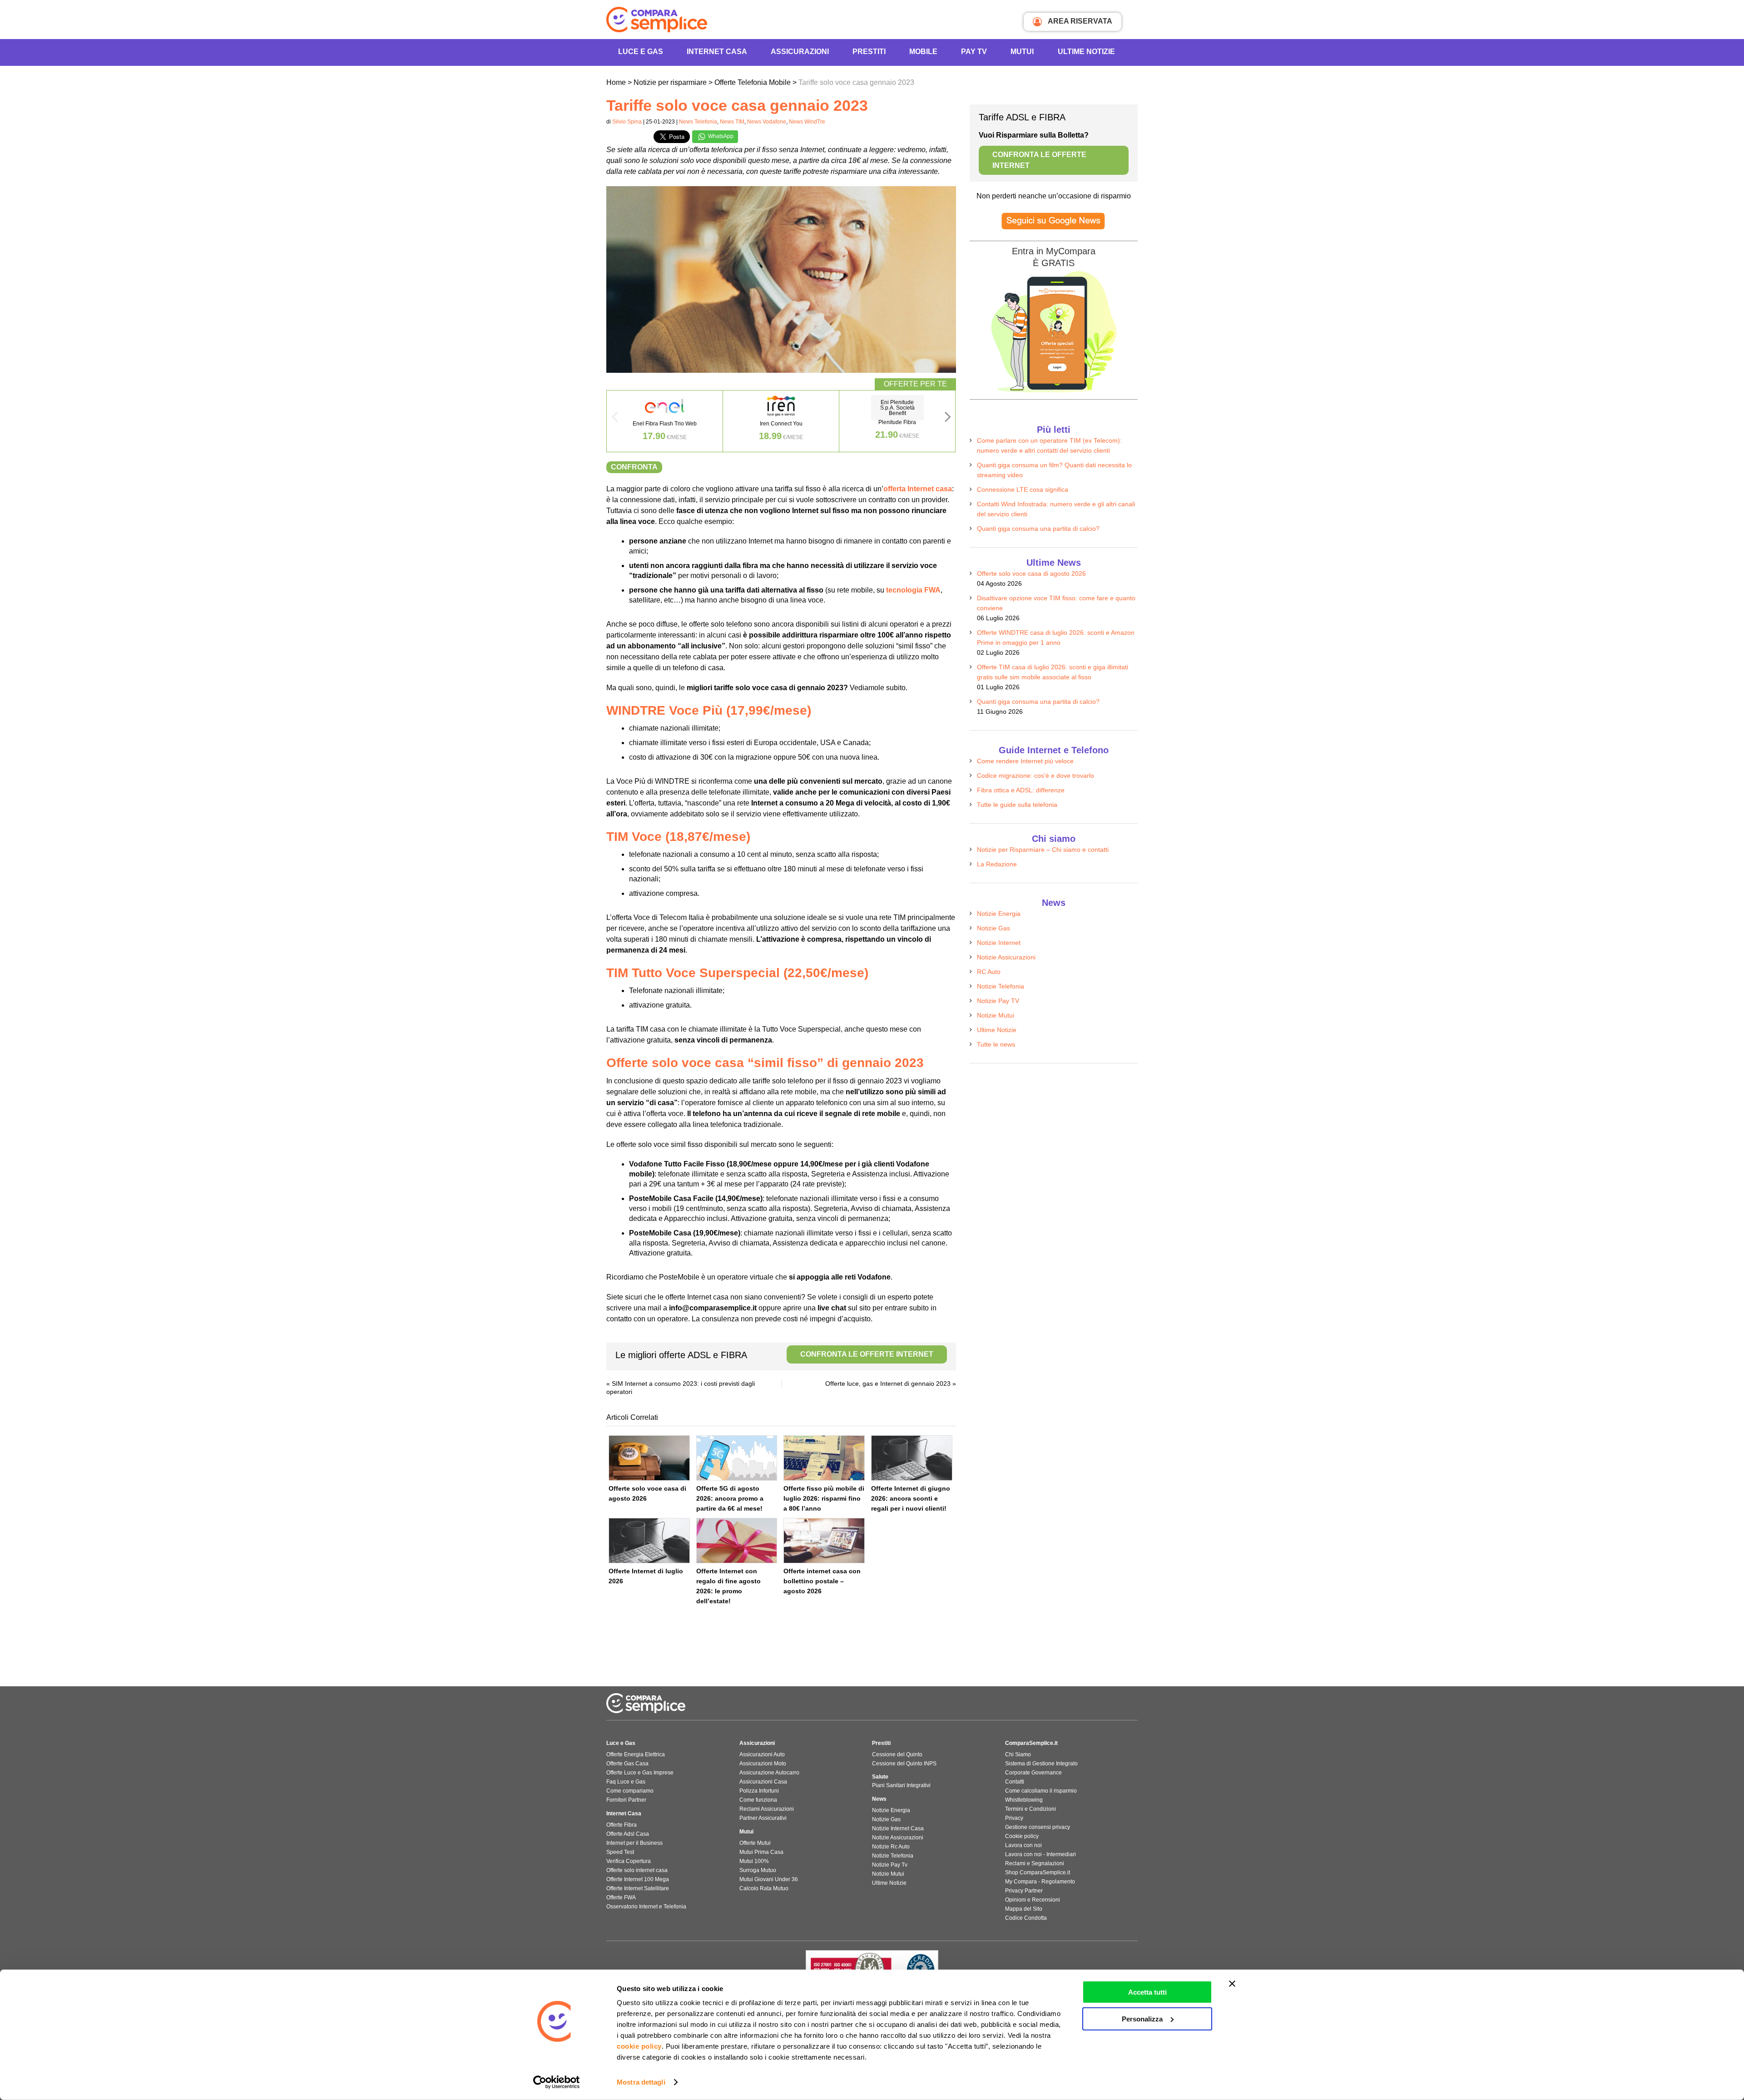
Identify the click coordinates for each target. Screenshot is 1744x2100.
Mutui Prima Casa (761, 1852)
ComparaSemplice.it (1031, 1743)
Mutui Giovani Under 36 (769, 1879)
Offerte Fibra (622, 1825)
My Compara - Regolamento (1040, 1882)
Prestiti (869, 52)
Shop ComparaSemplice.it (1038, 1873)
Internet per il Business (634, 1843)
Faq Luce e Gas (626, 1782)
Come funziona (758, 1800)
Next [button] (948, 420)
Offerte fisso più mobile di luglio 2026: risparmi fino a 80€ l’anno (824, 1498)
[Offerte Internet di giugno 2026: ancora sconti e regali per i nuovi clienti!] (912, 1458)
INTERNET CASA (717, 52)
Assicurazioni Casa (763, 1782)
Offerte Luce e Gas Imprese (640, 1773)
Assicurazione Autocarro (769, 1773)
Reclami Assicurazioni (767, 1809)
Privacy (1014, 1818)
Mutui (1022, 52)
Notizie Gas (993, 928)
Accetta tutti (1147, 1992)
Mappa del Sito (1024, 1909)
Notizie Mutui (996, 1015)
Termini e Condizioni (1031, 1809)
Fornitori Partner (626, 1800)
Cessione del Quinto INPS (904, 1764)
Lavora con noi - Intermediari (1040, 1854)
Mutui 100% (754, 1861)
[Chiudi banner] (1232, 1984)
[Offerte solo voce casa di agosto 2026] (649, 1458)
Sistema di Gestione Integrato (1041, 1764)
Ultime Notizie (1086, 52)
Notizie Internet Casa (898, 1828)
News (879, 1799)
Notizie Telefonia (1001, 986)
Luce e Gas (641, 52)
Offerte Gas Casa (627, 1764)
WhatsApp (720, 136)
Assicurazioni (800, 52)
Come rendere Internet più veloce (1025, 761)
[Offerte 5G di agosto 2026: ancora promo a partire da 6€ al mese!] (737, 1458)
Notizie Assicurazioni (1006, 957)
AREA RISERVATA (1079, 21)
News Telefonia (698, 122)
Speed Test (620, 1852)
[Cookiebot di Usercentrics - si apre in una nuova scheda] (557, 2082)
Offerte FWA (621, 1897)
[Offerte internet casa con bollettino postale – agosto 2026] (824, 1541)
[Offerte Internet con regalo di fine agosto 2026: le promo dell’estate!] (737, 1541)
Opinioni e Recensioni (1033, 1900)
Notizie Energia (999, 914)
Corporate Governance (1033, 1773)
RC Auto (989, 972)
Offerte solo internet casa (637, 1870)
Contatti (1015, 1782)
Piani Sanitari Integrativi (901, 1785)
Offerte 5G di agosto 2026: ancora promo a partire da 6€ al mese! (730, 1498)
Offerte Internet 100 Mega (638, 1879)
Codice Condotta (1026, 1918)
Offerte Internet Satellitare (638, 1888)
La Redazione (997, 864)
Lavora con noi (1023, 1845)
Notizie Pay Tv (890, 1865)
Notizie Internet (999, 943)
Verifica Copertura (629, 1861)
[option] (665, 421)
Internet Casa (624, 1813)
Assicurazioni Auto (762, 1754)
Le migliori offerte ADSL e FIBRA (774, 1355)
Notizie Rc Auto (891, 1847)
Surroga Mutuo (758, 1870)
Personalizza (1142, 2018)
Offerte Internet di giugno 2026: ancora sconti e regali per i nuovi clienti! (911, 1498)
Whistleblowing (1024, 1800)
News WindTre (807, 122)
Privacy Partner (1024, 1891)
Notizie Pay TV (998, 1001)
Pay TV (974, 52)
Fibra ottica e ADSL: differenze (1021, 790)
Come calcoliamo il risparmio (1041, 1791)
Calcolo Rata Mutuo (764, 1888)
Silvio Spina (627, 122)
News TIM (732, 122)
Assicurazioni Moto (763, 1764)
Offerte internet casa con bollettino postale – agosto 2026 (822, 1581)
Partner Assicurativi (763, 1818)
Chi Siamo (1018, 1754)
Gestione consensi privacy (1038, 1827)
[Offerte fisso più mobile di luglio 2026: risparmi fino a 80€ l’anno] (824, 1458)
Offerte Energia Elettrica (636, 1754)
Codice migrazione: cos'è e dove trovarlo (1035, 776)
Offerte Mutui (755, 1843)
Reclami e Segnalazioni (1035, 1863)
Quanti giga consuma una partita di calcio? (1038, 529)
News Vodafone (767, 122)
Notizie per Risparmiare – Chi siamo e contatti (1043, 850)
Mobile (923, 52)
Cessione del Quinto (897, 1754)
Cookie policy (1022, 1836)
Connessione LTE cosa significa (1023, 489)
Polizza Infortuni (759, 1791)
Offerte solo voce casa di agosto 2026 (1031, 573)
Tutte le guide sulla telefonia (1017, 805)
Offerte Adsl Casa (628, 1834)
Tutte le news (996, 1044)
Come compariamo (630, 1791)
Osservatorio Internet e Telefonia (646, 1907)
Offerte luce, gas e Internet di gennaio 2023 (888, 1384)
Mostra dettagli (641, 2082)
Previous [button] (614, 420)
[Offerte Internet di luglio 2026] (649, 1541)
